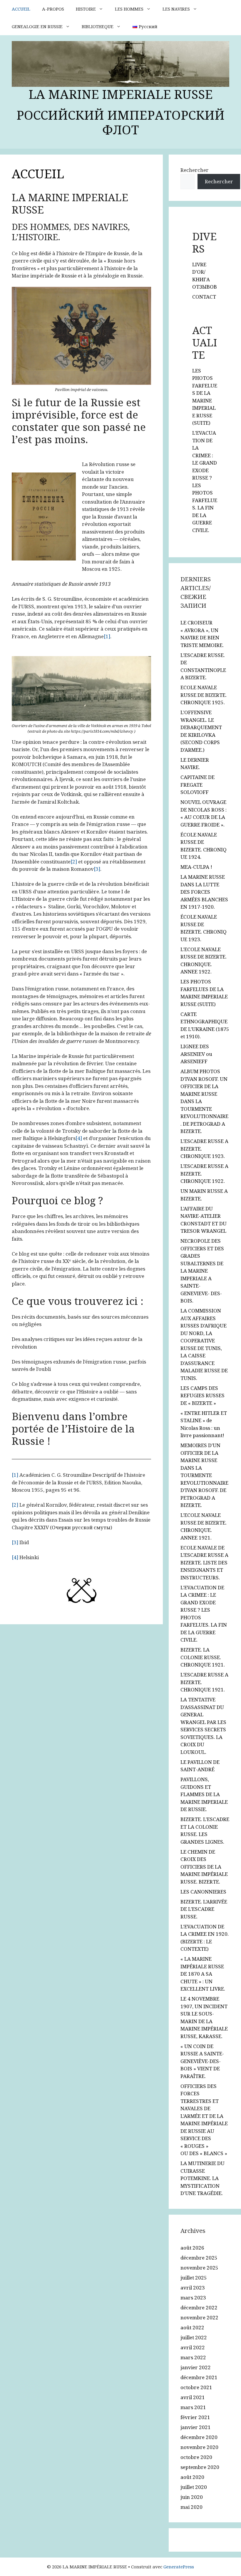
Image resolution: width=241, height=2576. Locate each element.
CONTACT (204, 297)
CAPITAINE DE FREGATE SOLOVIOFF (198, 785)
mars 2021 (193, 2407)
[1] (107, 636)
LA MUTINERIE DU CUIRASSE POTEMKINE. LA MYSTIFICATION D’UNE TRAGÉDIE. (202, 2178)
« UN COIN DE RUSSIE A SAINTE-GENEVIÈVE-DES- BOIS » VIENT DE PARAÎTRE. (202, 2061)
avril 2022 (193, 2347)
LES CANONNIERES (203, 1892)
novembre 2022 (199, 2317)
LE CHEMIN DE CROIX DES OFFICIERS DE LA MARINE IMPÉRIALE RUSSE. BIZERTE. (204, 1867)
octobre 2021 (196, 2387)
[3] (97, 869)
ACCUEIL (21, 9)
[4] (79, 1138)
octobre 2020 (196, 2457)
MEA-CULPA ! (196, 867)
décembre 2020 (199, 2437)
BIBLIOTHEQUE (98, 26)
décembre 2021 (199, 2377)
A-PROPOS (53, 9)
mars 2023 (193, 2298)
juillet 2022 (194, 2337)
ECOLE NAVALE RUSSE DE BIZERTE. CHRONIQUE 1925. (204, 695)
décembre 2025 (199, 2258)
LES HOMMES (129, 9)
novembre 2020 (199, 2447)
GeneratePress (179, 2567)
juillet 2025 (194, 2278)
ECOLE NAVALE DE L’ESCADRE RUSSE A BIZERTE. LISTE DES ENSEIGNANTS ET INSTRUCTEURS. (204, 1563)
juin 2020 (192, 2497)
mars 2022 (193, 2357)
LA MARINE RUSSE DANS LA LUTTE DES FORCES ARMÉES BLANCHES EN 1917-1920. (204, 892)
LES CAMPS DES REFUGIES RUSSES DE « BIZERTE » (202, 1395)
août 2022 (192, 2327)
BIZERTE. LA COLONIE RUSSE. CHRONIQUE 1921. (203, 1657)
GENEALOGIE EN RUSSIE (37, 26)
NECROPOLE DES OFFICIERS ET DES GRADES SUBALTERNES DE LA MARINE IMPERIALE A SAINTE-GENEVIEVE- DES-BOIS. (202, 1271)
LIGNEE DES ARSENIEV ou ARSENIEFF (196, 1054)
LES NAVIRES (176, 9)
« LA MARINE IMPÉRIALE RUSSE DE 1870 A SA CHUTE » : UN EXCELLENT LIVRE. (203, 1974)
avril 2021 (193, 2397)
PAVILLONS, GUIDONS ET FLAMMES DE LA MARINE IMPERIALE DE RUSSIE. (204, 1794)
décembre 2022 (199, 2307)
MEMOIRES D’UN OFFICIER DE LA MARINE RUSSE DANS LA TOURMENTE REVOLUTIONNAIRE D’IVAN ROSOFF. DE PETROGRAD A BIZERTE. (204, 1475)
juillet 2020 (194, 2487)
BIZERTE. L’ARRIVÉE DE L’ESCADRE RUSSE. (204, 1909)
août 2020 (192, 2477)
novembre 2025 (199, 2268)
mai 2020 (191, 2507)
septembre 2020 (200, 2467)
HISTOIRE (86, 9)
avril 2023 (193, 2288)
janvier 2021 (196, 2427)
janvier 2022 (196, 2367)
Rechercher (195, 170)
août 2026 (192, 2248)
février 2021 (195, 2417)
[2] (74, 862)
